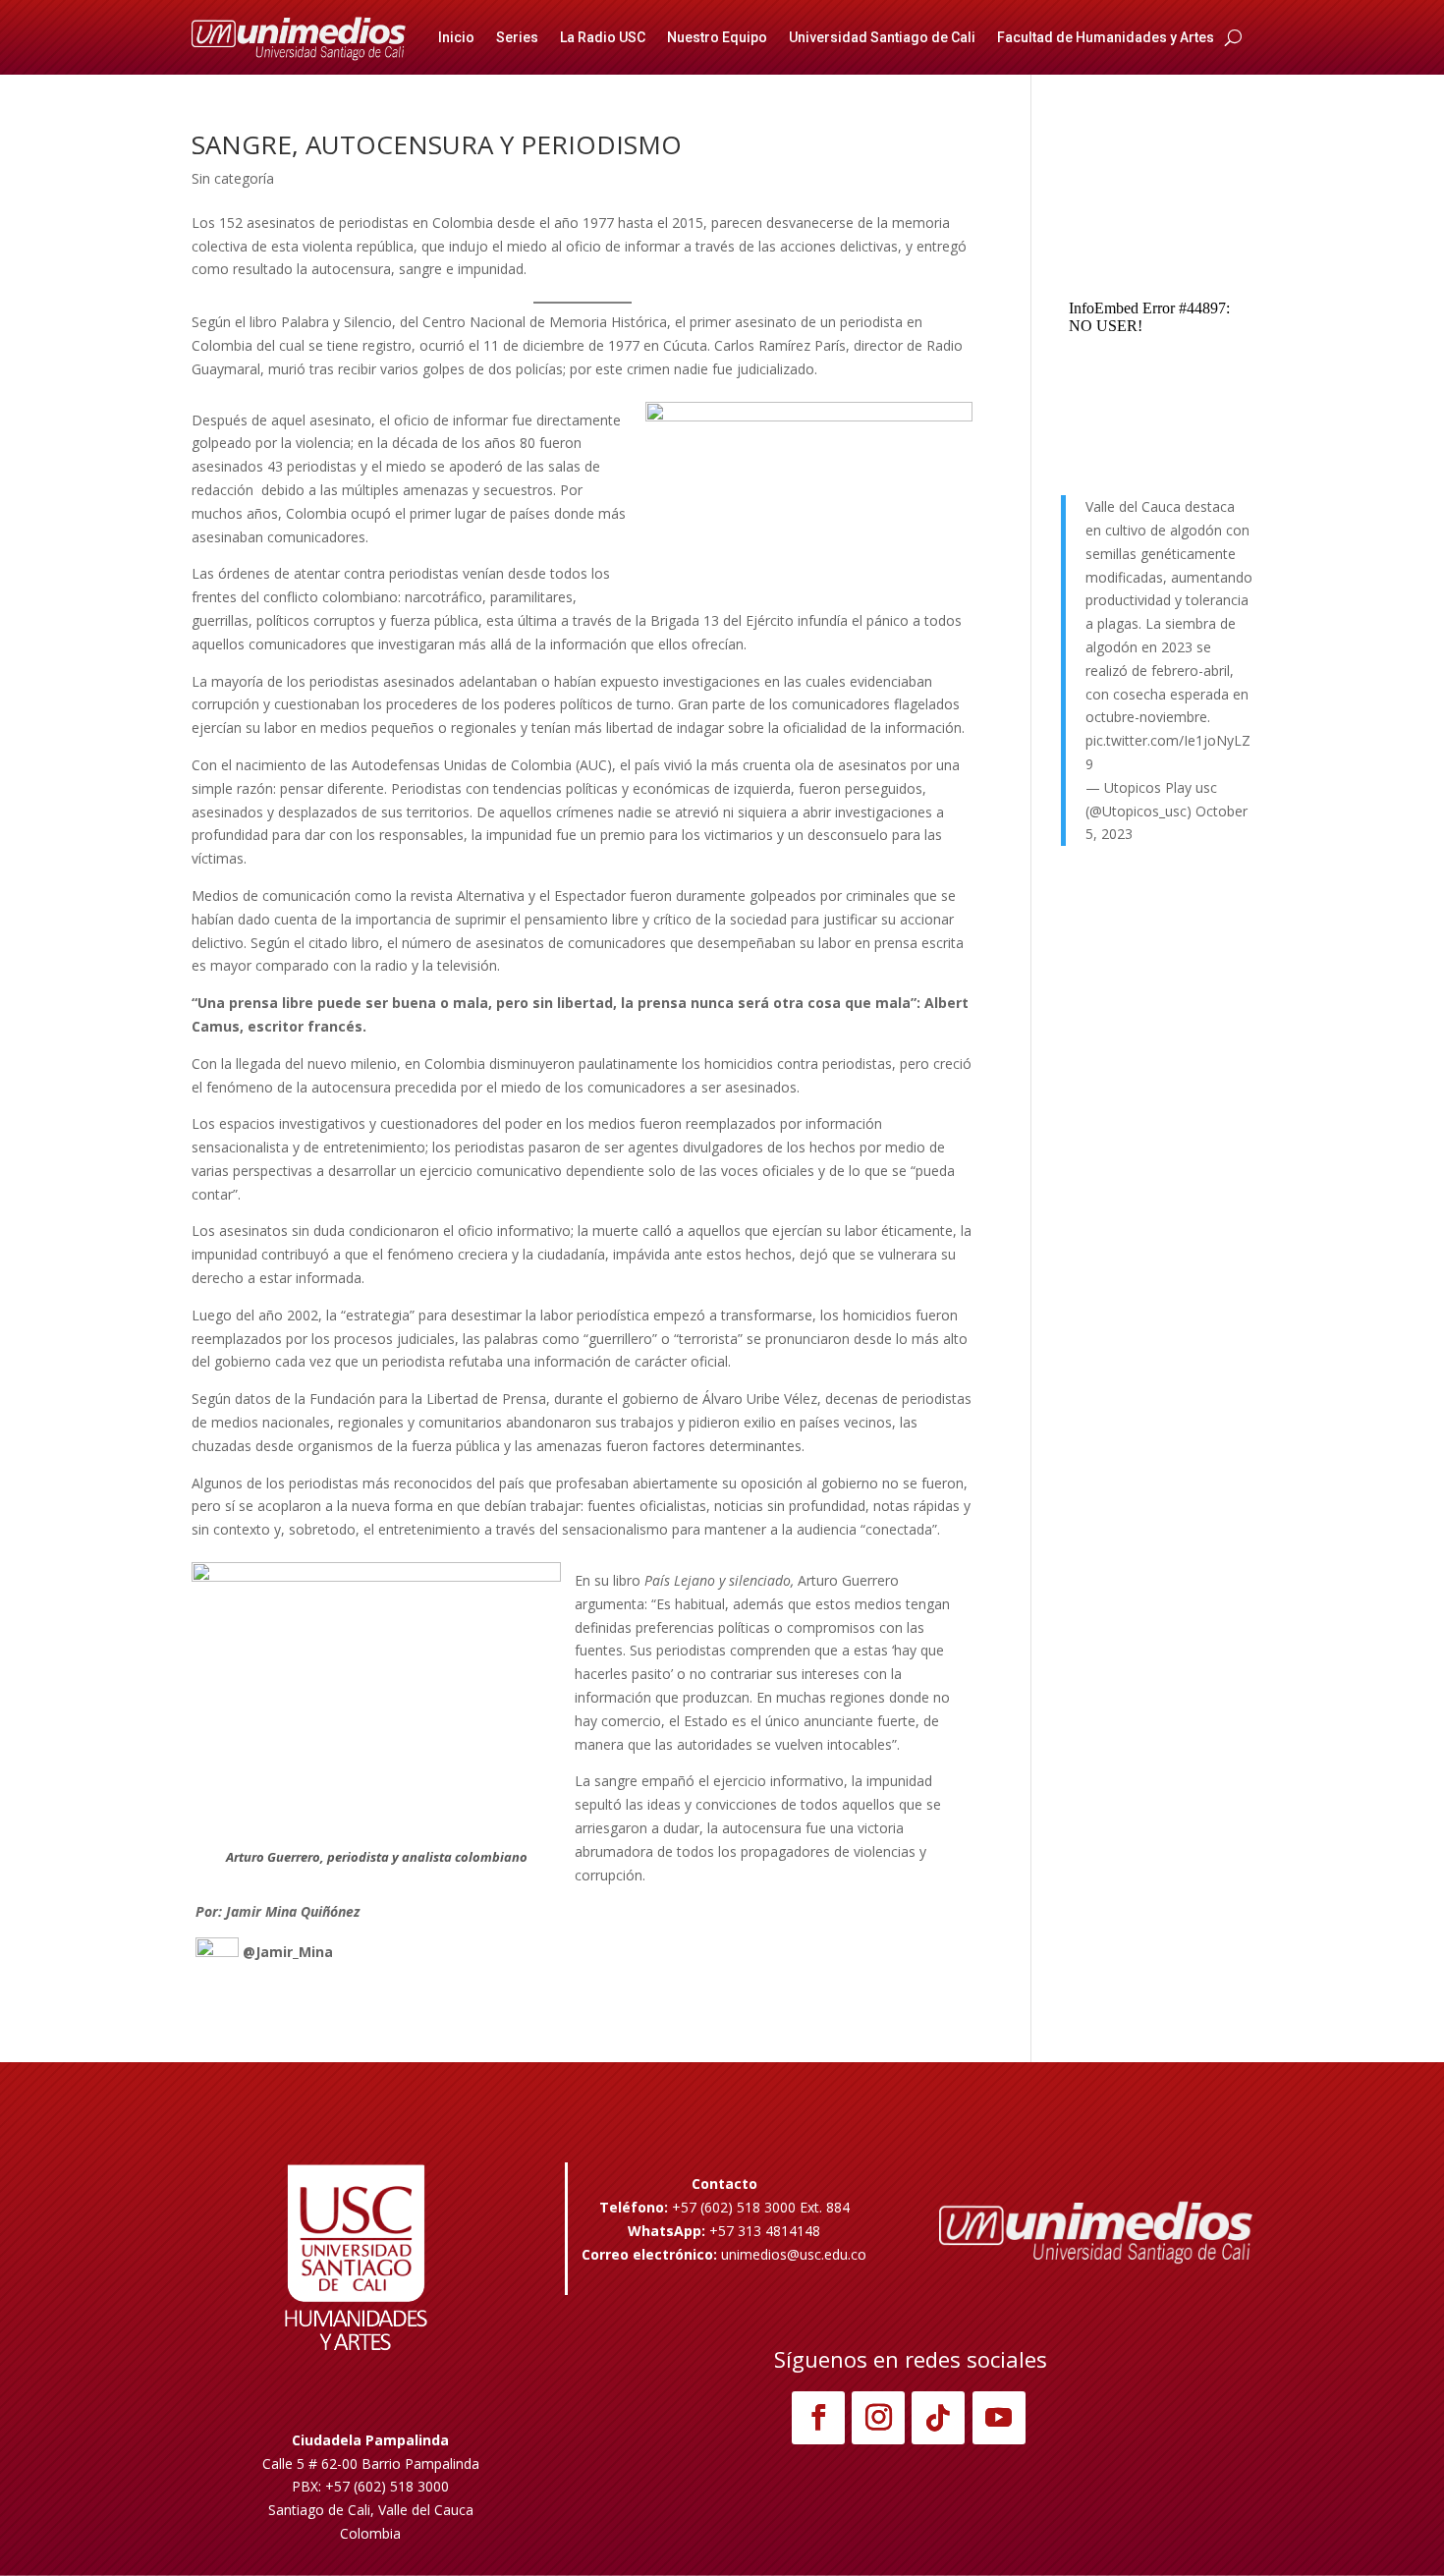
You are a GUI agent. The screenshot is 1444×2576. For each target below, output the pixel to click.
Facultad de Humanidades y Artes (1106, 37)
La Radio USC (603, 37)
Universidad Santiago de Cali (882, 37)
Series (517, 37)
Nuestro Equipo (717, 37)
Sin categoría (233, 178)
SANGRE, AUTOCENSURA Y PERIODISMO (437, 144)
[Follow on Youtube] (999, 2418)
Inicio (456, 37)
